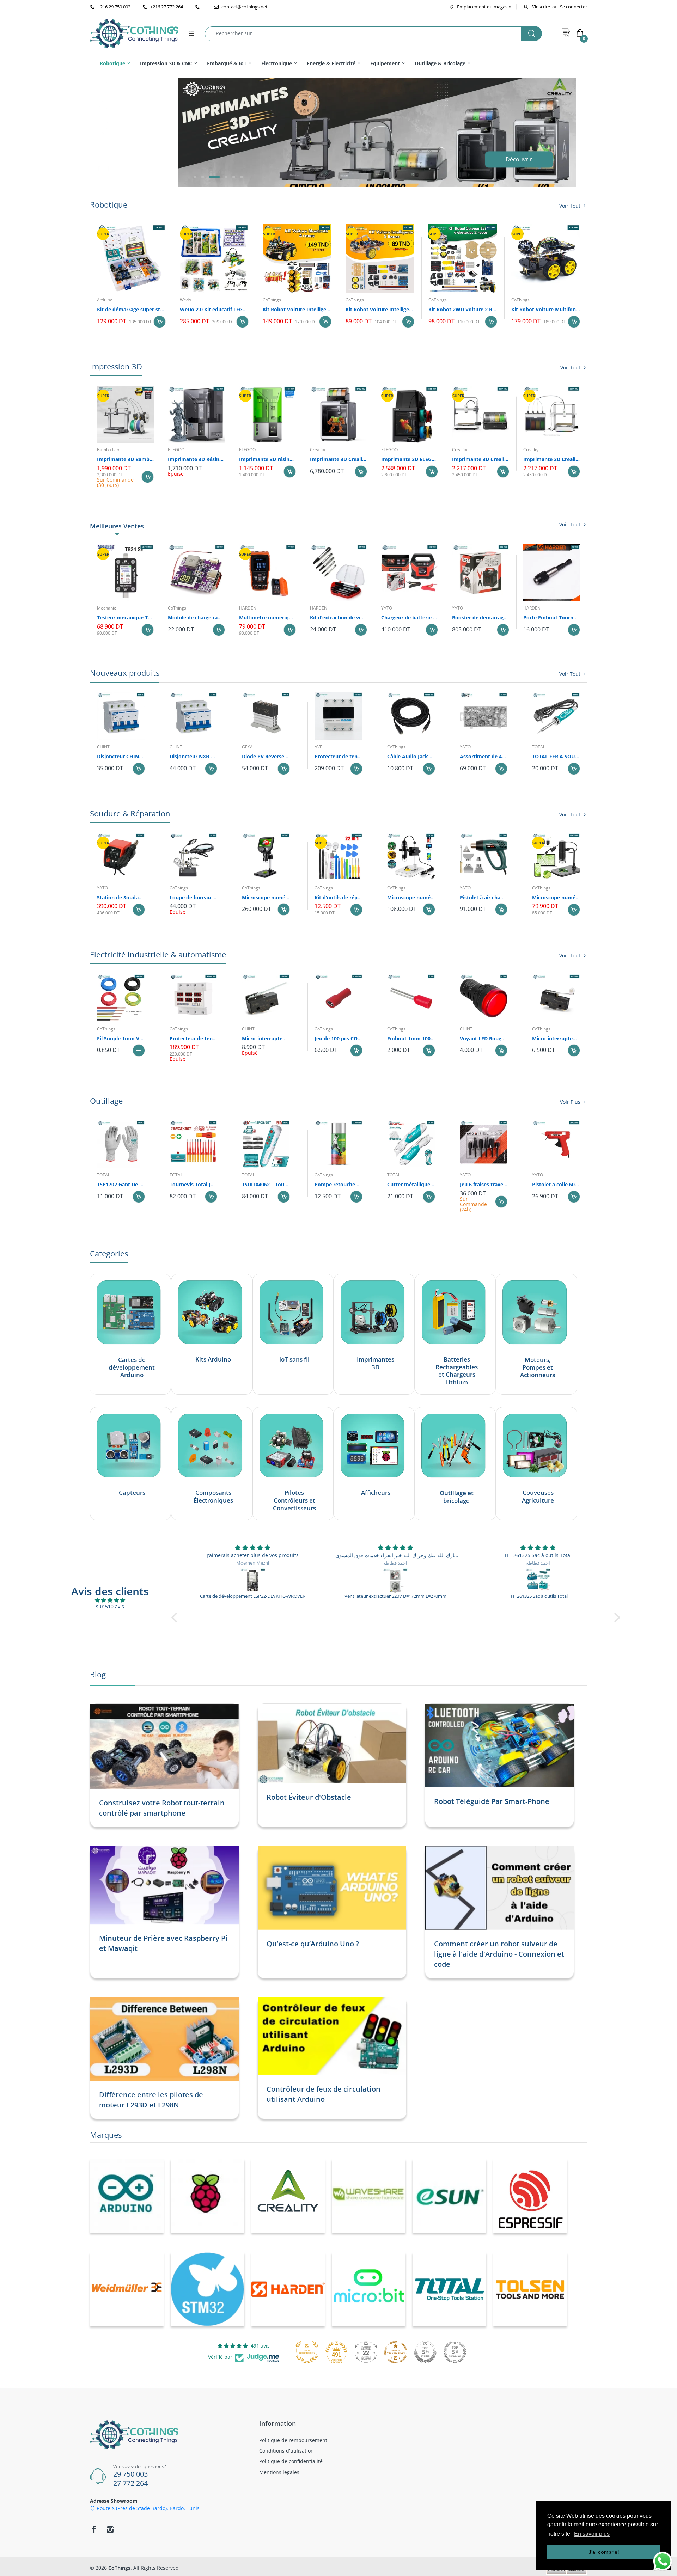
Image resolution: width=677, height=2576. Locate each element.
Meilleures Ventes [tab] (117, 526)
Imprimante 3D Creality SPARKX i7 (552, 459)
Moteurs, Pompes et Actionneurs (538, 1367)
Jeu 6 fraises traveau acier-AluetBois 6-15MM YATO (484, 1184)
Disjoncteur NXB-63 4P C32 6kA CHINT (194, 756)
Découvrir (518, 166)
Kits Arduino (213, 1359)
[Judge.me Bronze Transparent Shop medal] (396, 2352)
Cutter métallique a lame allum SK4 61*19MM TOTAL (411, 1184)
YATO (387, 608)
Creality (318, 450)
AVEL (319, 747)
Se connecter (574, 7)
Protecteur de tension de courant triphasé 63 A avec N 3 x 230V (194, 1038)
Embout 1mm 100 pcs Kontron (411, 1038)
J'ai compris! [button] (604, 2552)
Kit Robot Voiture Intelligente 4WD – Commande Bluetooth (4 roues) (297, 309)
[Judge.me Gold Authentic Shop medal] (307, 2352)
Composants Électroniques (213, 1497)
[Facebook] (94, 2529)
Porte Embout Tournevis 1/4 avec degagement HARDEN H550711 (552, 617)
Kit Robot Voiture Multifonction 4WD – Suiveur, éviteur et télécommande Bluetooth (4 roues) (546, 309)
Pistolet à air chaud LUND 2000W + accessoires (484, 897)
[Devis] (566, 33)
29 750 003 (130, 2474)
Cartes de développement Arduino (132, 1367)
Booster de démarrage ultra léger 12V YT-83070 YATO (480, 617)
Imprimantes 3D (376, 1363)
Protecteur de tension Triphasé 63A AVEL (338, 756)
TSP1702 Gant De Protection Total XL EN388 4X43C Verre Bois (121, 1184)
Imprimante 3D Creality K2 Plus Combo (338, 459)
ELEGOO (176, 450)
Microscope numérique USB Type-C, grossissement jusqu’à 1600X (411, 897)
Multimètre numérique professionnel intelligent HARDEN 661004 (267, 617)
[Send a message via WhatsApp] (663, 2561)
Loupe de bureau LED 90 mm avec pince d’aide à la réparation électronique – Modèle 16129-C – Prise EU (194, 897)
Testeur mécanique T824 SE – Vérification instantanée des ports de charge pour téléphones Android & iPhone (125, 617)
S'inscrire (541, 7)
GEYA (247, 747)
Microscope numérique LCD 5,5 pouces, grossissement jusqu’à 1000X (266, 897)
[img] (110, 1600)
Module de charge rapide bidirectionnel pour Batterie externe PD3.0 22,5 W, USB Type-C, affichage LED (196, 617)
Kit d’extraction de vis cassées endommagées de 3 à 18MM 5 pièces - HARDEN (338, 617)
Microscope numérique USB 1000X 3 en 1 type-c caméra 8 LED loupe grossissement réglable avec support (556, 897)
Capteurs (132, 1493)
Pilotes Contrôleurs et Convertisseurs (294, 1500)
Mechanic (106, 608)
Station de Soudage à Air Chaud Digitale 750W (121, 897)
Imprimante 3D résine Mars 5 (267, 459)
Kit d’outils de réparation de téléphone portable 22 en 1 (338, 897)
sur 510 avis (110, 1606)
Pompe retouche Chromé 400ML (338, 1184)
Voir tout (570, 368)
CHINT (103, 747)
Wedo (185, 300)
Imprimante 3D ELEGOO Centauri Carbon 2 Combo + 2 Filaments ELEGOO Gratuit (410, 459)
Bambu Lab (108, 450)
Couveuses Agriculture (538, 1497)
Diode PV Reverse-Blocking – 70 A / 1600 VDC (266, 756)
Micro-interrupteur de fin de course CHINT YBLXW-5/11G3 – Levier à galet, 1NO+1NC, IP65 (556, 1038)
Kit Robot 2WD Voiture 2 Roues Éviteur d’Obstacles (463, 309)
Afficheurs (376, 1493)
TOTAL (539, 747)
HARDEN (248, 608)
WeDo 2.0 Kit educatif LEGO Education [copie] (214, 309)
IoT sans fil (294, 1359)
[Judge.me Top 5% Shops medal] (425, 2352)
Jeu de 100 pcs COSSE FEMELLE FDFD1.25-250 (338, 1038)
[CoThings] (134, 33)
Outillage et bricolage (457, 1497)
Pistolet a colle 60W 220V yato (556, 1184)
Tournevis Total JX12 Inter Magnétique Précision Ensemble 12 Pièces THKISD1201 (194, 1184)
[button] (195, 177)
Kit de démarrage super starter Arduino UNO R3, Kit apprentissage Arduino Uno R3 (131, 309)
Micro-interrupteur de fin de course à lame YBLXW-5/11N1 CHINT (266, 1038)
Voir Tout (570, 206)
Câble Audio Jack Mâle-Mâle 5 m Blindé (411, 756)
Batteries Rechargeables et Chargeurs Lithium (457, 1371)
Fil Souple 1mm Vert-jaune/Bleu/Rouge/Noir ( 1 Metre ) (121, 1038)
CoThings (272, 300)
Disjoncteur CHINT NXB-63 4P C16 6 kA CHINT (121, 756)
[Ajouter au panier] (160, 322)
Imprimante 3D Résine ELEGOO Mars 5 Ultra (196, 459)
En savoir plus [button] (592, 2534)
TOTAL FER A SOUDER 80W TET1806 (556, 756)
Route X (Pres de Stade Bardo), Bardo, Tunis (148, 2508)
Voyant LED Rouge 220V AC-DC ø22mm (484, 1038)
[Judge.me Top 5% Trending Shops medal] (455, 2352)
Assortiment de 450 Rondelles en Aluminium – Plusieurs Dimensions (484, 756)
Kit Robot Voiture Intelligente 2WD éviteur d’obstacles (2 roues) (380, 309)
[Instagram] (110, 2529)
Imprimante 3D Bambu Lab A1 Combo (125, 459)
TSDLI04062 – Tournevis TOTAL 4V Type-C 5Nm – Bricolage (266, 1184)
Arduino (105, 300)
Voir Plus (570, 1102)
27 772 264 (130, 2483)
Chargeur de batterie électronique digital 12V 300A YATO (410, 617)
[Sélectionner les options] (139, 1050)
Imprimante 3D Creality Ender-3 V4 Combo (480, 459)
